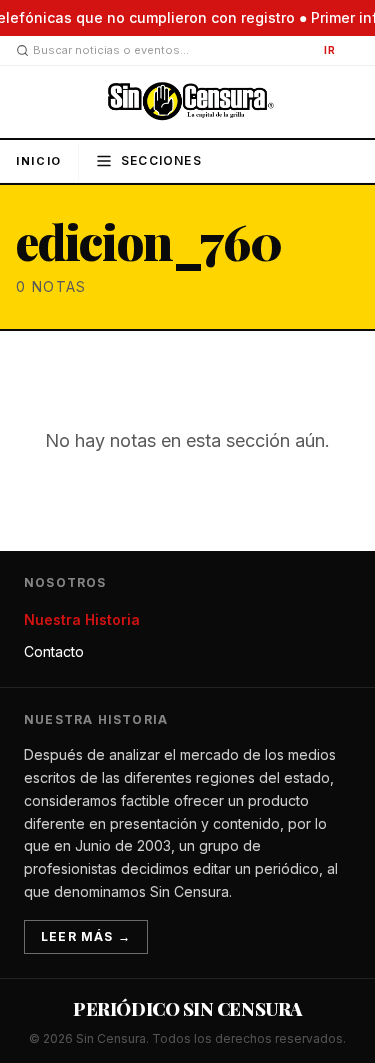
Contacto (54, 651)
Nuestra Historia (82, 619)
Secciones (161, 160)
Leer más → (86, 936)
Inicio (39, 161)
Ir (330, 50)
